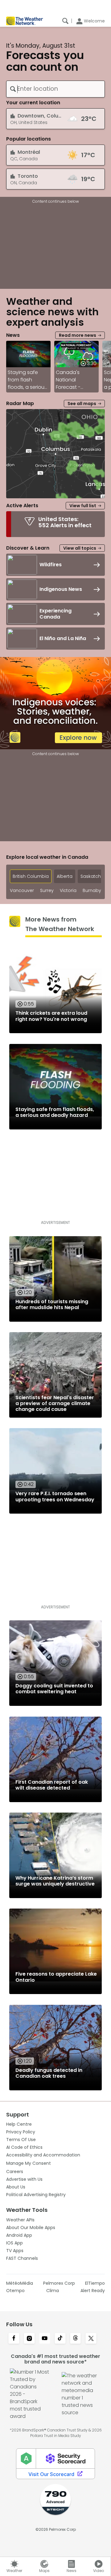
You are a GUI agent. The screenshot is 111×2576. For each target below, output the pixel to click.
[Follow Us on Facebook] (14, 2339)
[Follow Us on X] (91, 2339)
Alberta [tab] (65, 876)
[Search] (65, 21)
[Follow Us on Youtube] (45, 2339)
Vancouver (22, 891)
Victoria (68, 891)
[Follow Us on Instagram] (29, 2339)
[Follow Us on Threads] (76, 2339)
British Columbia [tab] (31, 876)
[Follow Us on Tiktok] (60, 2339)
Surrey (47, 891)
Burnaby (92, 891)
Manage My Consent (29, 2163)
